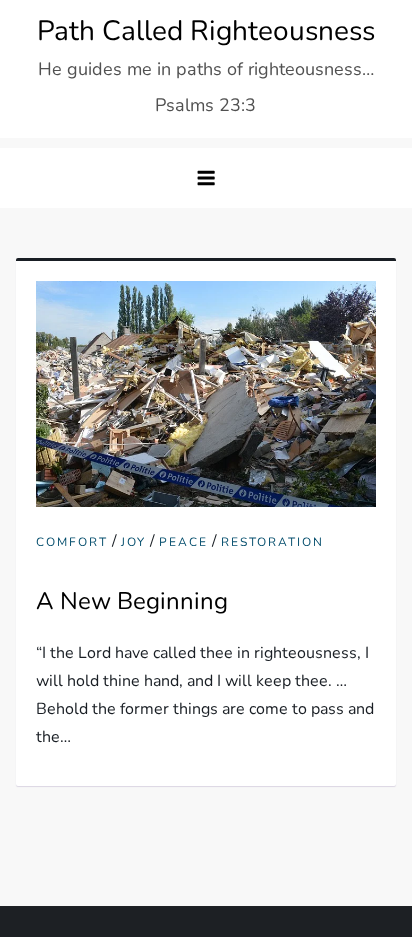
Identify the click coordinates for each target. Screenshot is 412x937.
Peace (183, 542)
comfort (72, 542)
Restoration (272, 542)
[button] (206, 178)
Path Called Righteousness (206, 31)
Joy (133, 542)
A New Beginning (132, 601)
